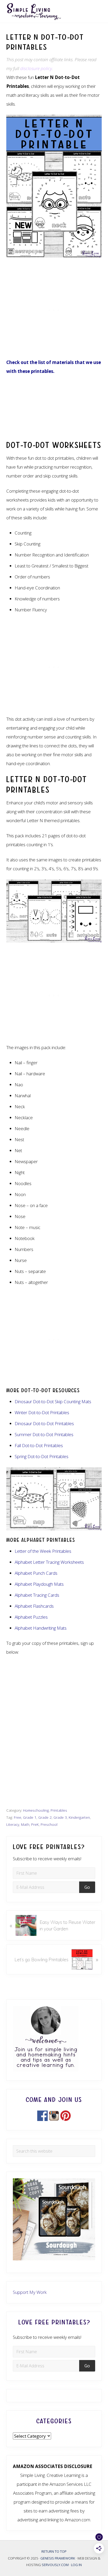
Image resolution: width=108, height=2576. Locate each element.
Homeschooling (36, 1810)
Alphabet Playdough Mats (39, 1584)
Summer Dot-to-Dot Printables (44, 1434)
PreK (35, 1824)
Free (18, 1817)
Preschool (49, 1824)
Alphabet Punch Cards (36, 1573)
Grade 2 (45, 1817)
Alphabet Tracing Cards (37, 1595)
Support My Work (30, 2292)
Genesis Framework (58, 2558)
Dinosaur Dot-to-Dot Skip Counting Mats (53, 1401)
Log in (76, 2565)
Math (25, 1824)
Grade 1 (30, 1817)
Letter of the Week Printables (43, 1551)
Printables (59, 1810)
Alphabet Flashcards (34, 1606)
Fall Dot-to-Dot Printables (39, 1445)
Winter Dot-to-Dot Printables (42, 1412)
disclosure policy (36, 68)
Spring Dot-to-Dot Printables (42, 1456)
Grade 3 (60, 1817)
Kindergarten (79, 1817)
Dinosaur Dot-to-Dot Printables (44, 1423)
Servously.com (55, 2565)
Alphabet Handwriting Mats (41, 1628)
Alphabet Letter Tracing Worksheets (49, 1562)
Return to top (54, 2551)
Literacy (13, 1824)
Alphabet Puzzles (31, 1617)
